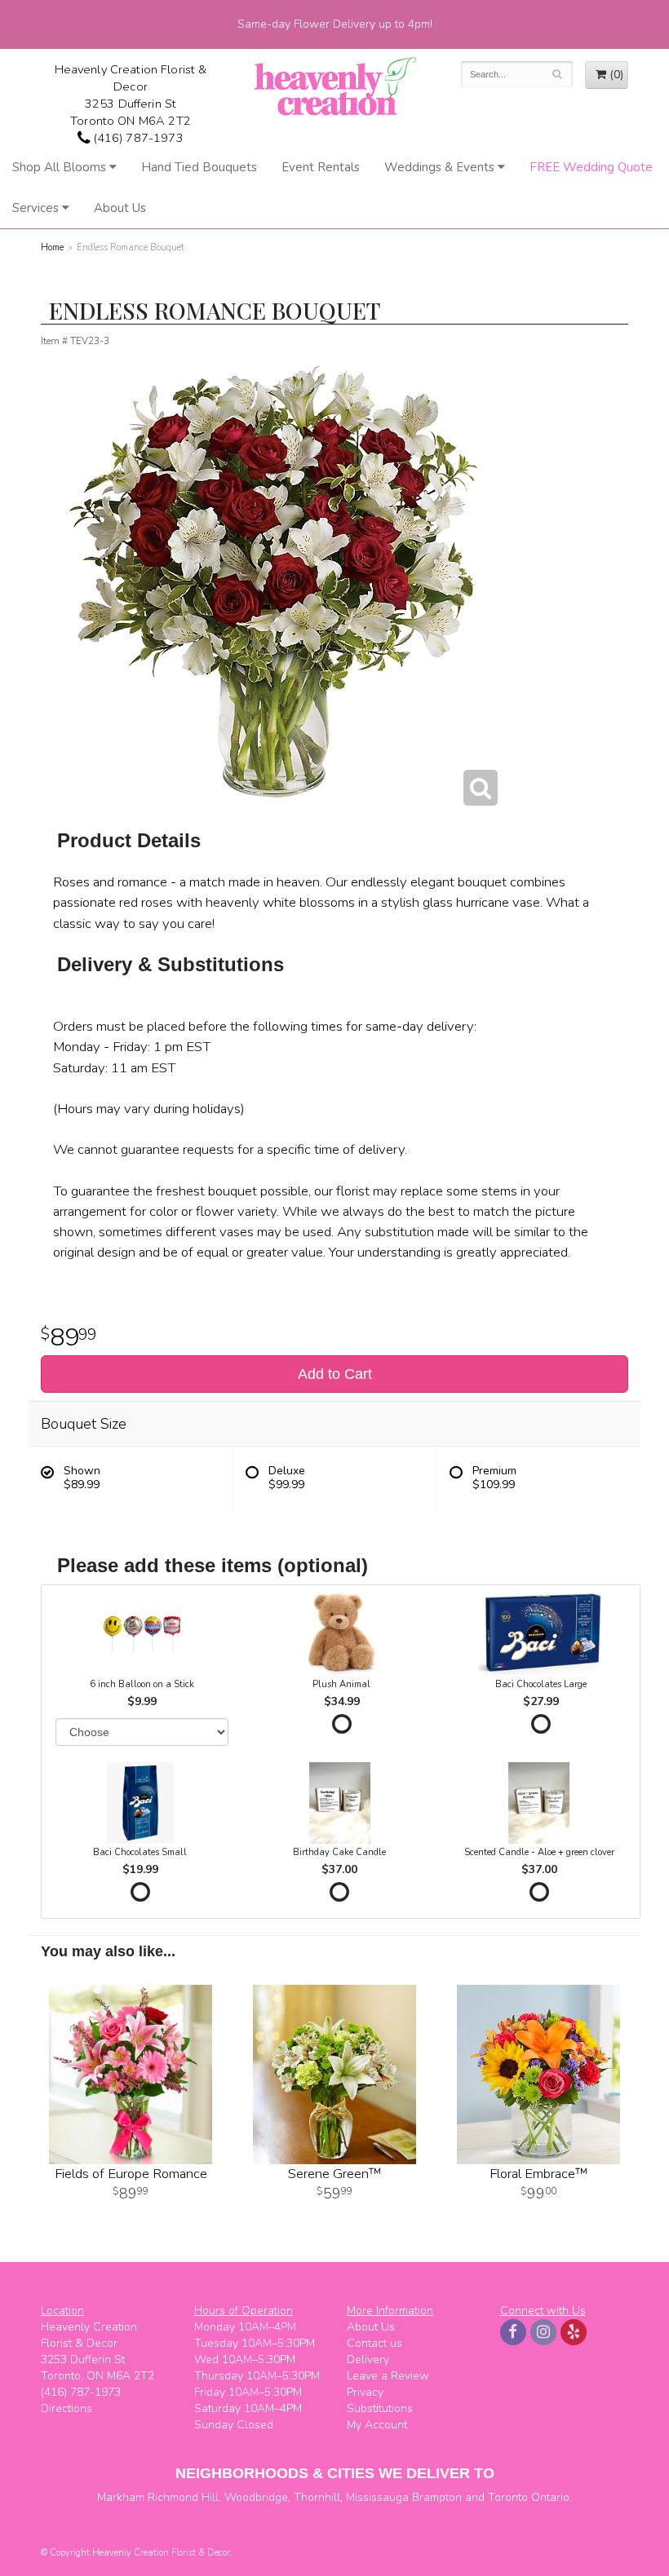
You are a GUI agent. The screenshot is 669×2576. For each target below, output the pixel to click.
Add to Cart (335, 1374)
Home (52, 247)
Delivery (368, 2359)
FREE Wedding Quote (591, 167)
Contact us (374, 2343)
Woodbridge (256, 2497)
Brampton (437, 2497)
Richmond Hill (183, 2497)
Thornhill (317, 2497)
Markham (121, 2497)
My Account (377, 2425)
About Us (120, 208)
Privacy (365, 2392)
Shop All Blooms (59, 167)
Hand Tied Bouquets (199, 167)
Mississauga (377, 2497)
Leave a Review (388, 2376)
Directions (66, 2408)
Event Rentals (321, 167)
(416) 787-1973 (136, 138)
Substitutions (380, 2408)
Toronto (508, 2497)
